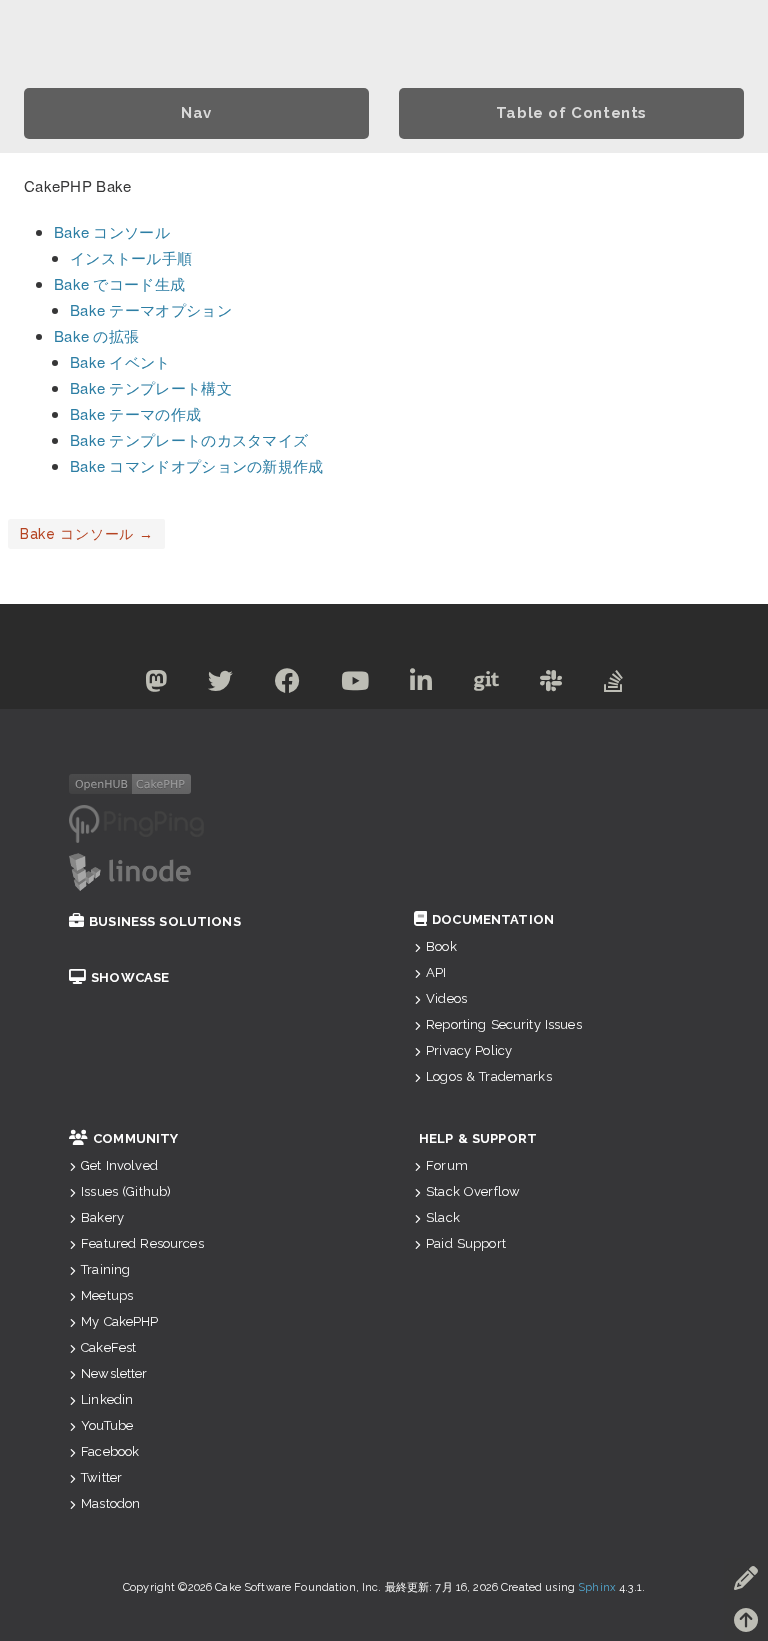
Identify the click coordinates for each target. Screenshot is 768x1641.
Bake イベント (120, 361)
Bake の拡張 (96, 335)
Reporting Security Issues (504, 1024)
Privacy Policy (469, 1050)
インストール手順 (131, 257)
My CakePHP (119, 1321)
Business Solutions (165, 921)
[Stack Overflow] (614, 685)
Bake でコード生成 (119, 283)
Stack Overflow (473, 1191)
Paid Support (466, 1243)
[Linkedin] (421, 685)
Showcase (130, 977)
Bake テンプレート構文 (151, 387)
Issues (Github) (126, 1191)
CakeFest (108, 1347)
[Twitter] (221, 685)
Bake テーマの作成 (135, 413)
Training (105, 1269)
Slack (443, 1217)
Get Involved (119, 1165)
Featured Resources (142, 1243)
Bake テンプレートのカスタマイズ (189, 439)
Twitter (101, 1477)
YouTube (107, 1425)
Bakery (102, 1217)
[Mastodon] (156, 685)
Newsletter (114, 1373)
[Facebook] (288, 685)
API (436, 972)
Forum (447, 1165)
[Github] (487, 685)
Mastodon (110, 1503)
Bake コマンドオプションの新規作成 (197, 465)
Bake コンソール (112, 231)
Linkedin (107, 1399)
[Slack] (551, 685)
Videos (446, 998)
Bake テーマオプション (151, 309)
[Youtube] (355, 685)
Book (441, 946)
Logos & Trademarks (489, 1076)
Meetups (107, 1295)
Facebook (110, 1451)
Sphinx (597, 1587)
